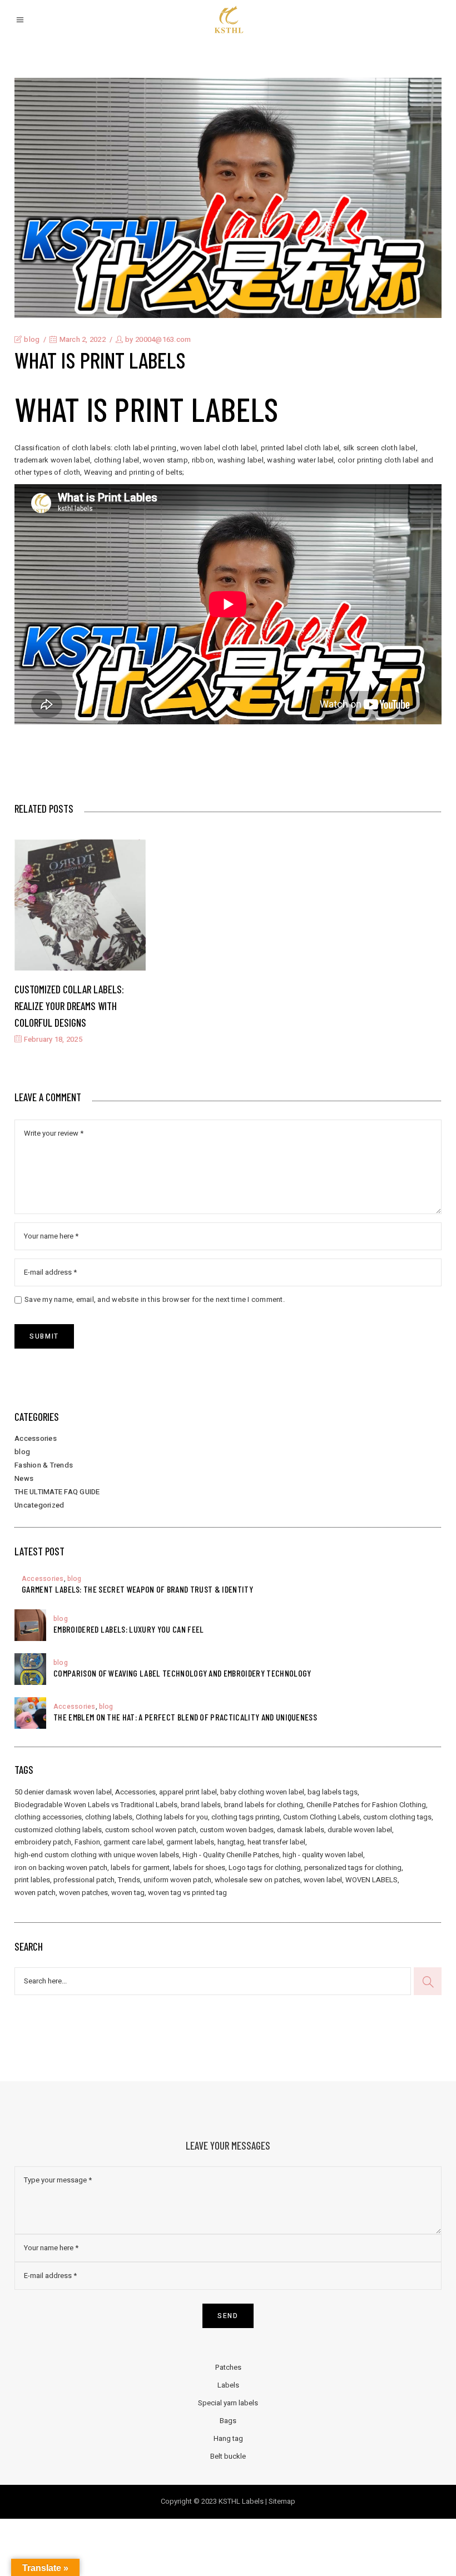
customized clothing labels (58, 1830)
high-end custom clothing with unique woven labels (97, 1855)
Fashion (87, 1842)
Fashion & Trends (44, 1465)
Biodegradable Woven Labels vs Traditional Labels (96, 1805)
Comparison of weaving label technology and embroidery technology (182, 1673)
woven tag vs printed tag (187, 1893)
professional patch (84, 1880)
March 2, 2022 (81, 339)
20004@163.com (163, 339)
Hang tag (228, 2438)
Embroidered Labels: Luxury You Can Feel (128, 1629)
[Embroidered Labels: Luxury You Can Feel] (30, 1625)
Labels (228, 2385)
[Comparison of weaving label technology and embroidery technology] (30, 1669)
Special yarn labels (228, 2403)
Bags (228, 2421)
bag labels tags (333, 1792)
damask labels (301, 1830)
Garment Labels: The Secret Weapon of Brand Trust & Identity (137, 1589)
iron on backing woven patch (61, 1868)
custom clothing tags (397, 1817)
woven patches (83, 1893)
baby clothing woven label (262, 1792)
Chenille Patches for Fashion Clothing (366, 1805)
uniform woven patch (177, 1880)
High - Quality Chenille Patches (231, 1855)
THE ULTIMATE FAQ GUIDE (57, 1492)
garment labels (190, 1842)
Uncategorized (39, 1505)
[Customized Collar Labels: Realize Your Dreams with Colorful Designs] (80, 905)
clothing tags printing (246, 1817)
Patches (228, 2367)
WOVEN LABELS (371, 1880)
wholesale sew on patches (257, 1880)
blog (32, 339)
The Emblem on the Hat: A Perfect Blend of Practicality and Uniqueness (185, 1717)
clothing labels (109, 1817)
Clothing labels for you (172, 1817)
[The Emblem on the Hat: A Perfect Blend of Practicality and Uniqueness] (30, 1713)
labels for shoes (199, 1868)
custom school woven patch (151, 1830)
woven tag (128, 1893)
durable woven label (360, 1830)
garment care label (133, 1842)
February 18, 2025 (52, 1039)
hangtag (231, 1842)
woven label (323, 1880)
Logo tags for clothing (265, 1868)
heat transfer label (276, 1842)
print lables (32, 1880)
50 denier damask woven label (63, 1792)
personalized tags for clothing (353, 1868)
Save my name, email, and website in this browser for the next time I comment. (155, 1299)
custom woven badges (237, 1830)
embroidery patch (43, 1842)
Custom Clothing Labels (321, 1817)
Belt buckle (228, 2456)
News (24, 1478)
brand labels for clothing (264, 1805)
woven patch (35, 1893)
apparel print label (188, 1792)
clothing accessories (48, 1817)
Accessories (36, 1438)
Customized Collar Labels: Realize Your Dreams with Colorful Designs (69, 1006)
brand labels (201, 1805)
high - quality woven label (323, 1855)
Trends (129, 1880)
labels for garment (140, 1868)
